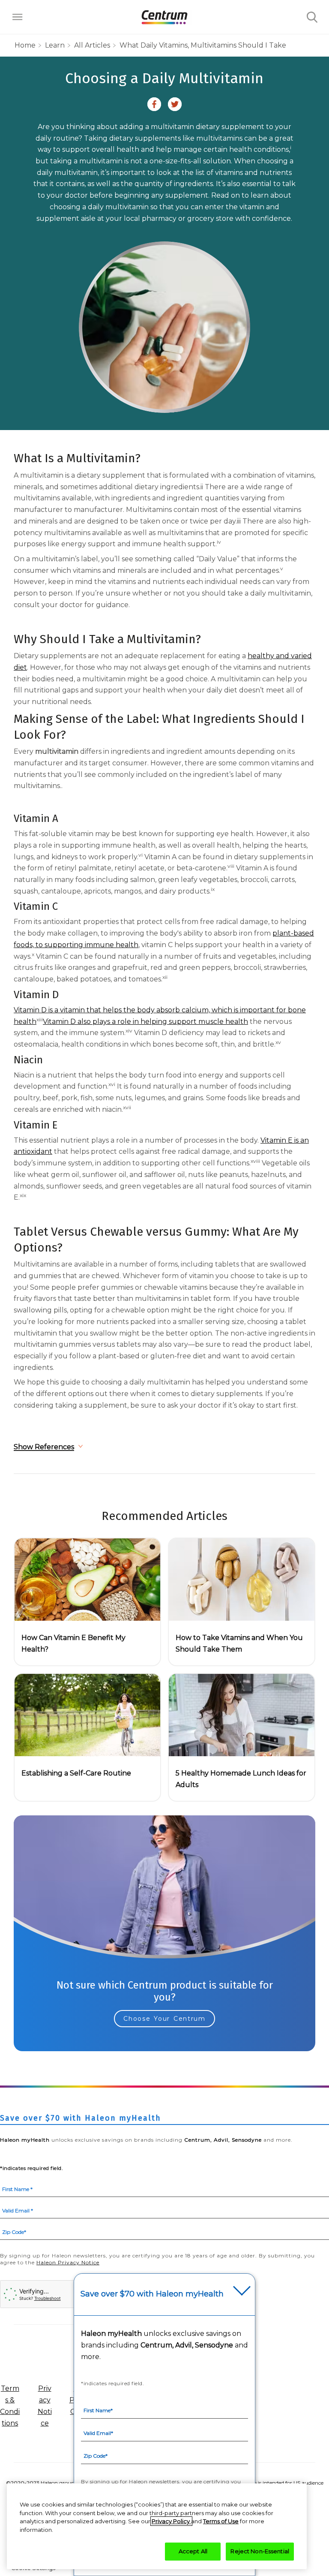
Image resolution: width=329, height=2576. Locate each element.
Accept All (193, 2551)
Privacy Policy (171, 2521)
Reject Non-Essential (260, 2551)
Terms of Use (221, 2521)
